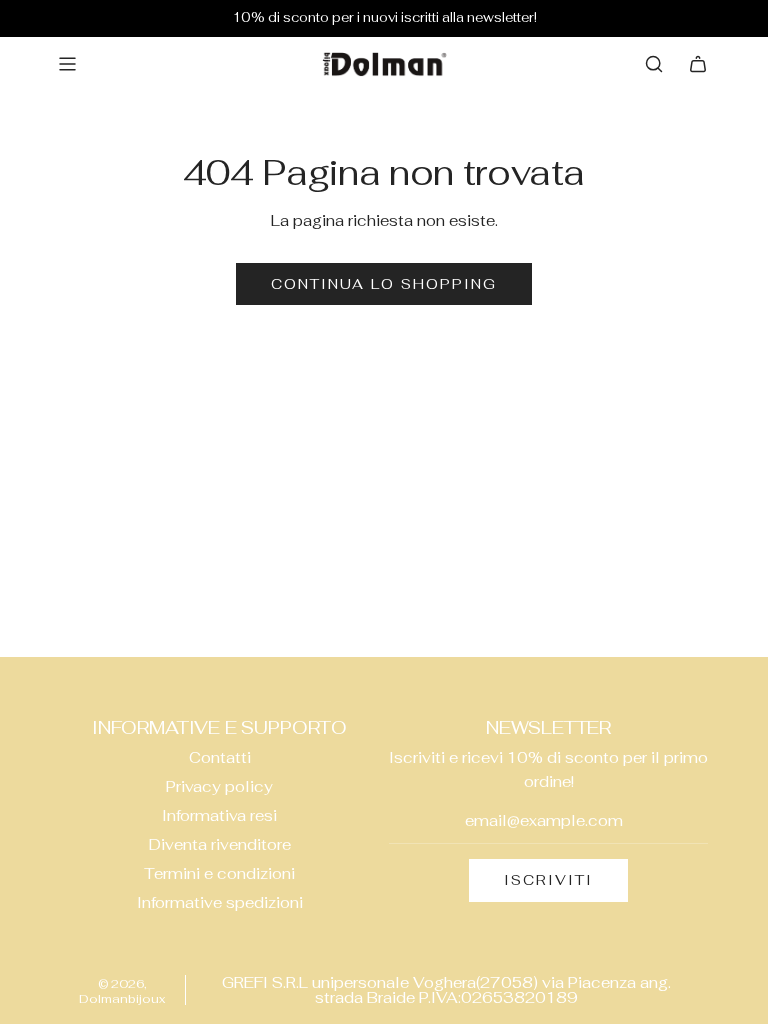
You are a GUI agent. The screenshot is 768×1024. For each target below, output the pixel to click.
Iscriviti (548, 880)
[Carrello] (698, 64)
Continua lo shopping (384, 284)
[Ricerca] (654, 64)
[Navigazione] (67, 64)
